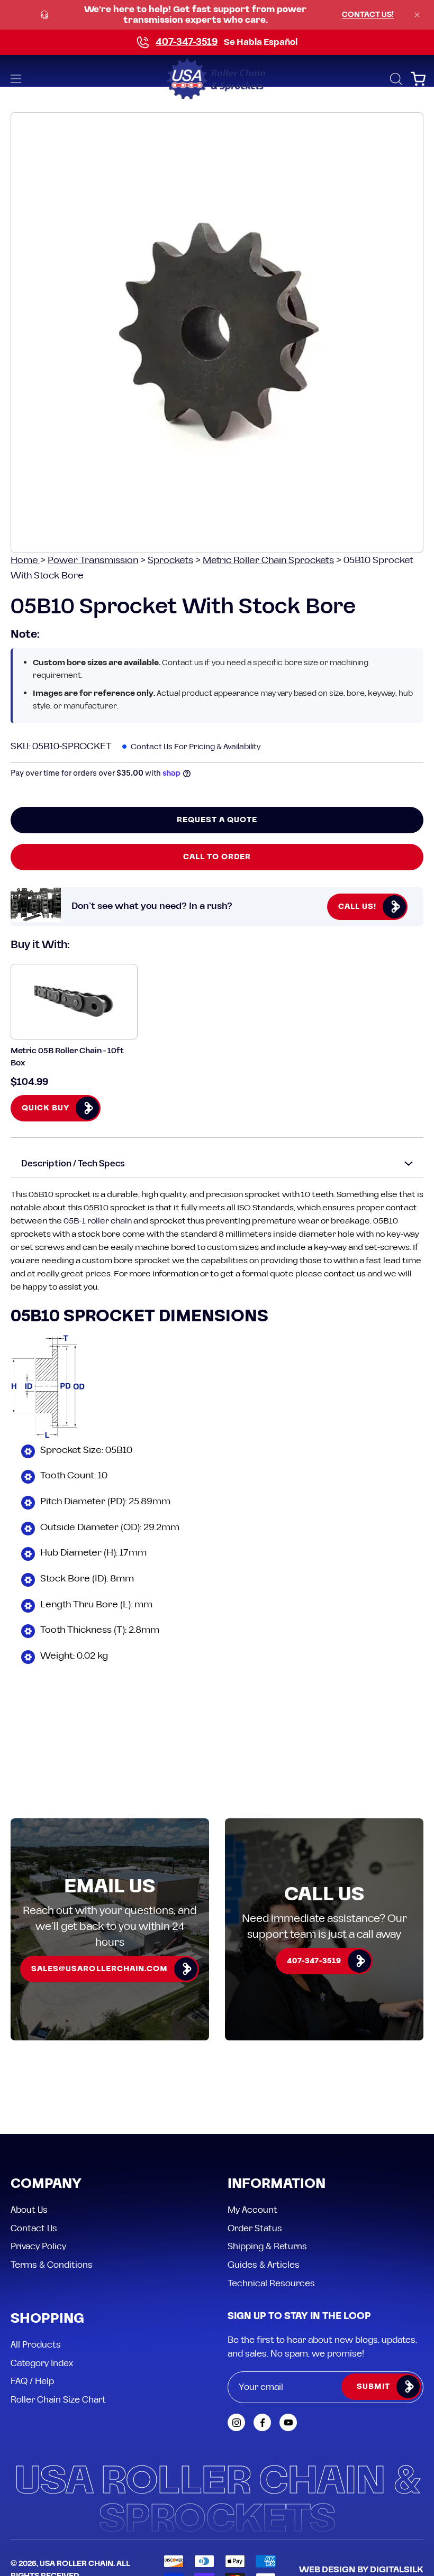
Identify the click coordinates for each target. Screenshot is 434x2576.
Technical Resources (271, 2283)
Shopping (47, 2319)
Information (277, 2184)
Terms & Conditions (52, 2265)
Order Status (255, 2228)
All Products (36, 2345)
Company (46, 2184)
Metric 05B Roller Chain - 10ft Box (67, 1057)
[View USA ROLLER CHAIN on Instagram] (236, 2422)
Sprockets (170, 560)
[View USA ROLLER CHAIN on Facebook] (262, 2422)
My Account (252, 2210)
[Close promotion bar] (417, 15)
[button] (395, 79)
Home (25, 560)
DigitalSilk (397, 2570)
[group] (217, 15)
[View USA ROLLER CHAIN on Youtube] (288, 2422)
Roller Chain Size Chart (58, 2400)
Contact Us (34, 2228)
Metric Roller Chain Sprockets (268, 560)
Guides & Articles (264, 2265)
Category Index (42, 2363)
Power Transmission (93, 560)
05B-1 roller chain (98, 1221)
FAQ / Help (32, 2381)
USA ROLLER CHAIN (76, 2564)
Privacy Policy (38, 2247)
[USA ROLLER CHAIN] (217, 79)
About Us (29, 2210)
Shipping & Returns (267, 2247)
